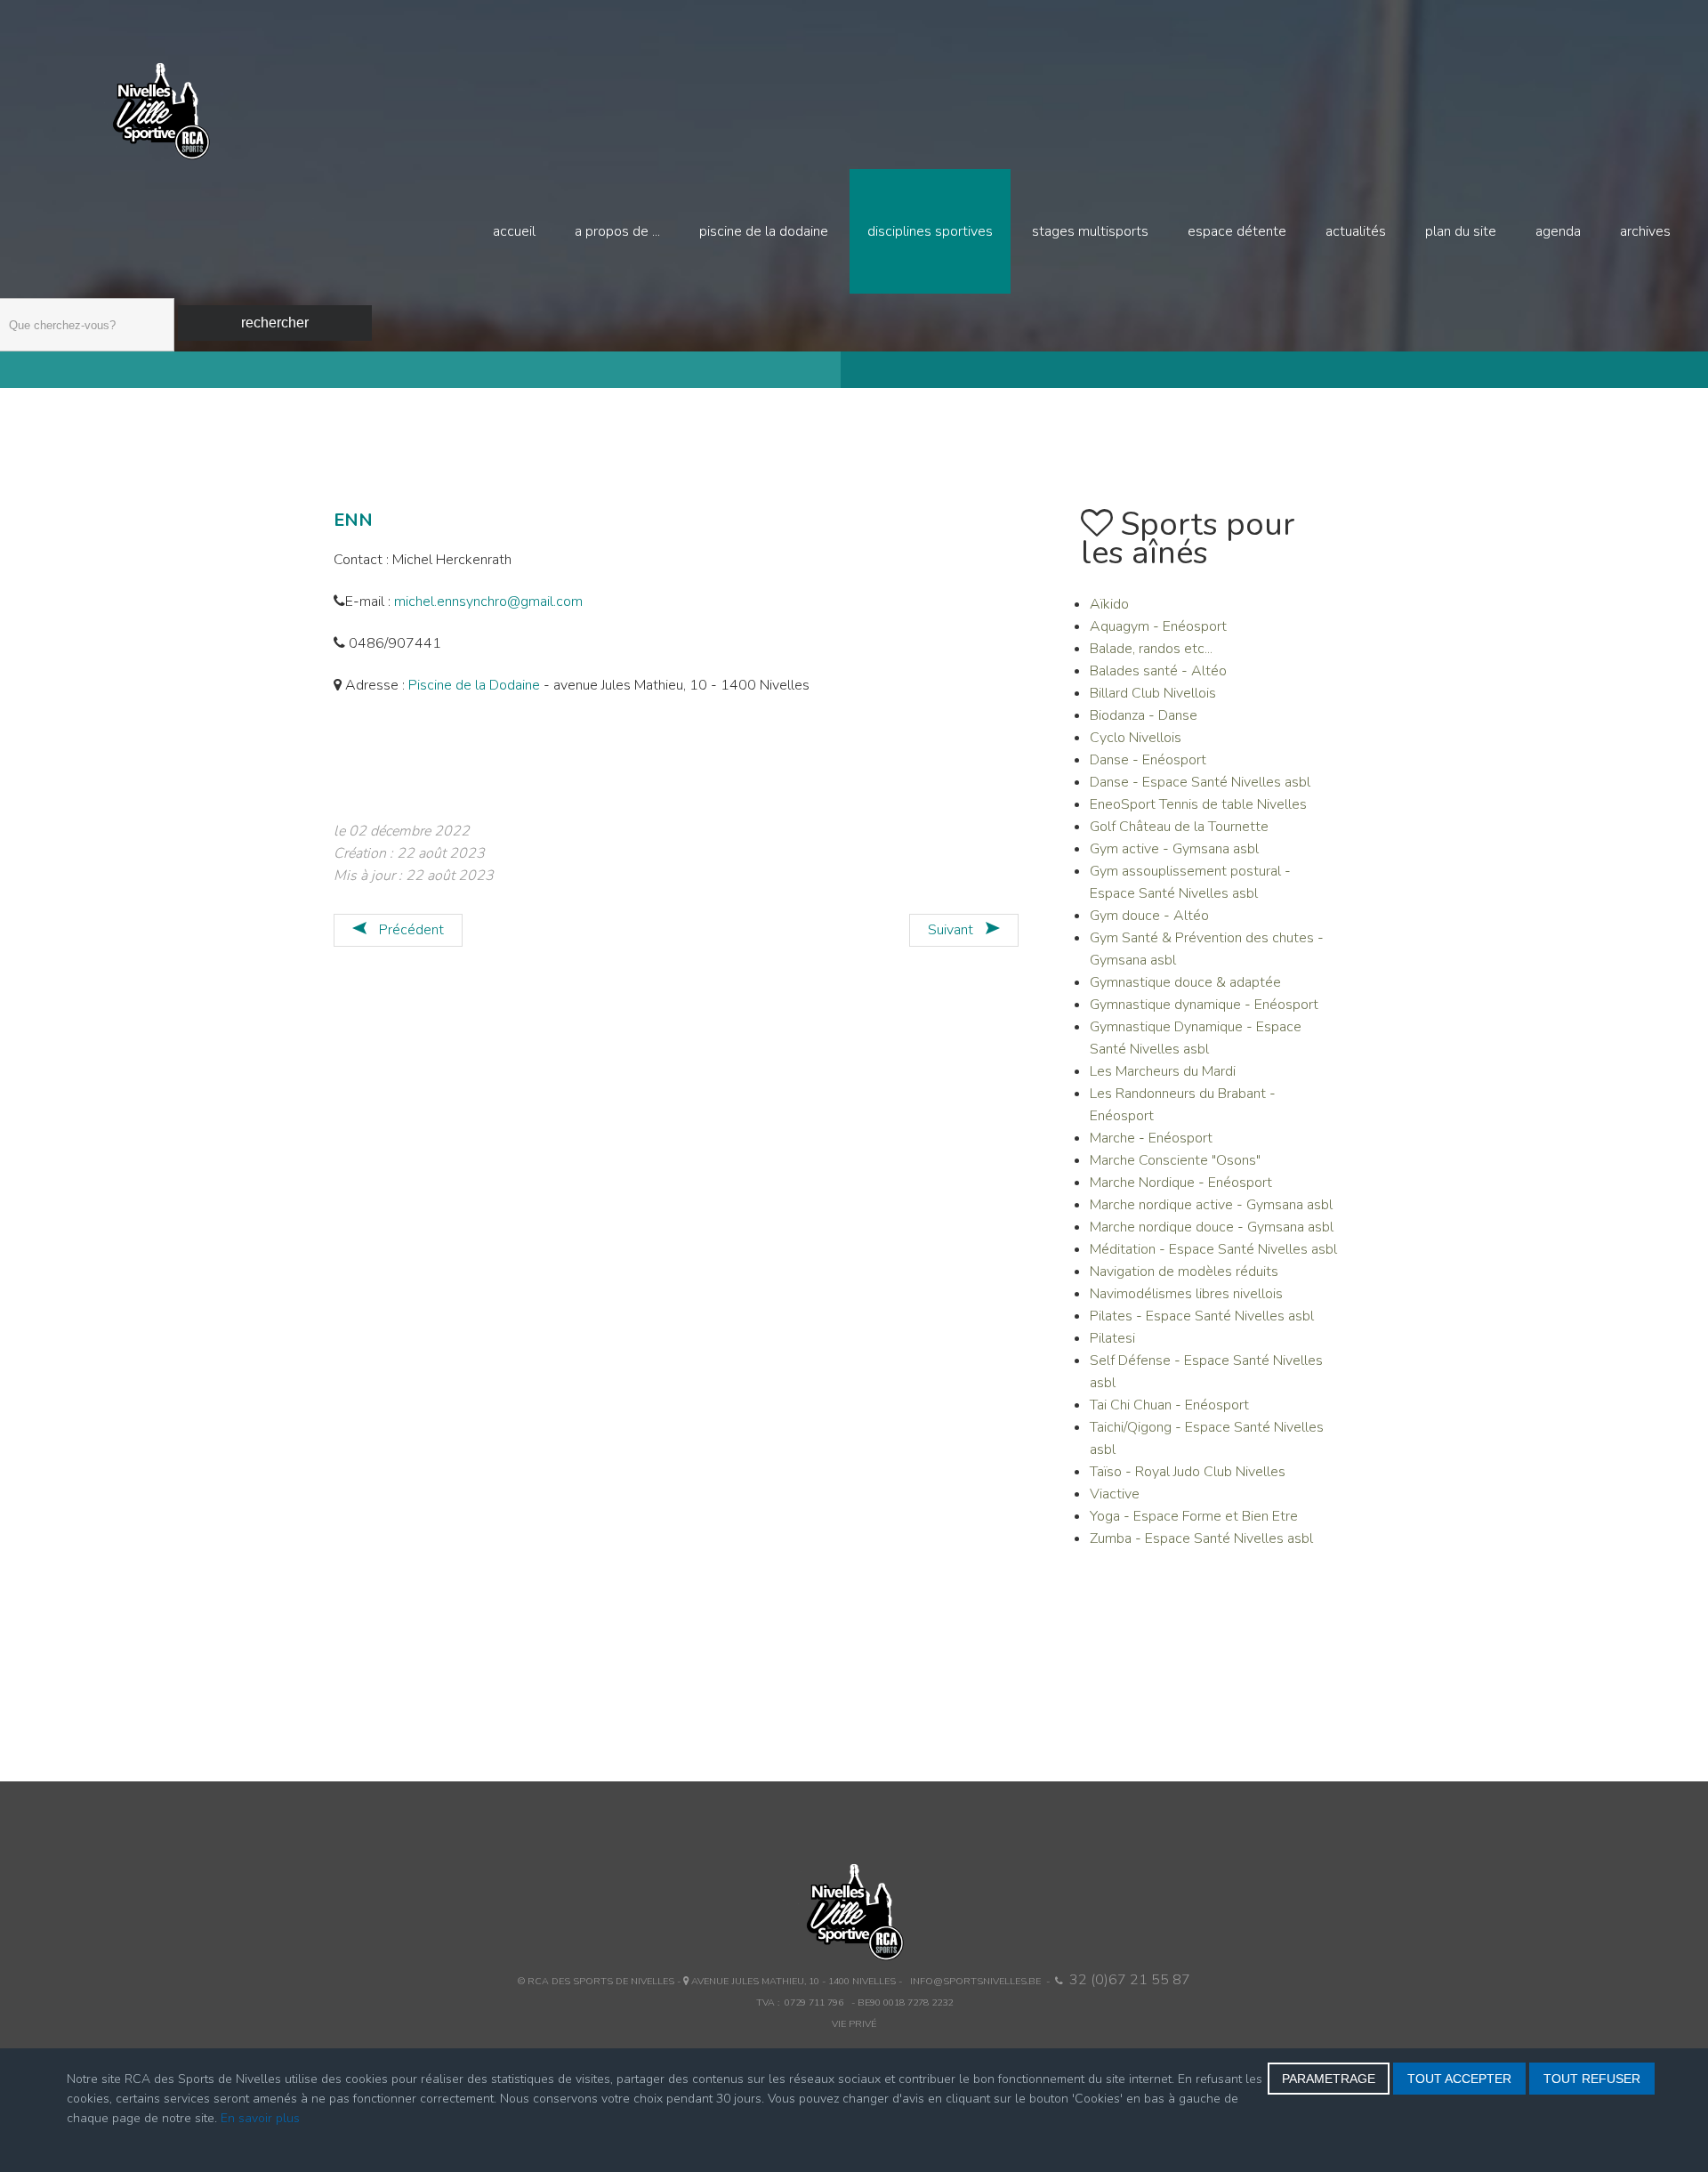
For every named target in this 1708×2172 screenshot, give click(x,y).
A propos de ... (617, 231)
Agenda (1558, 231)
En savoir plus (260, 2118)
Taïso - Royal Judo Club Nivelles (1188, 1472)
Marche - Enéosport (1151, 1138)
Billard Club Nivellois (1153, 693)
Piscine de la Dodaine (764, 231)
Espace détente (1237, 231)
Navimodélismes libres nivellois (1186, 1294)
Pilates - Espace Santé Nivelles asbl (1202, 1316)
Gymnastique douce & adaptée (1185, 982)
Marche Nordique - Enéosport (1181, 1183)
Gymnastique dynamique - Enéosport (1204, 1005)
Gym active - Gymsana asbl (1174, 849)
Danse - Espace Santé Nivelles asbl (1200, 782)
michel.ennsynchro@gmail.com (488, 602)
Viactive (1115, 1494)
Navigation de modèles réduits (1184, 1272)
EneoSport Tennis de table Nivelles (1198, 804)
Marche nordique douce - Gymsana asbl (1212, 1227)
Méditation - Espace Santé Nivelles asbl (1213, 1249)
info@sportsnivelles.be (975, 1981)
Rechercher (275, 323)
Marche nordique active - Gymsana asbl (1211, 1205)
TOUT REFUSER (1592, 2079)
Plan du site (1461, 231)
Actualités (1356, 231)
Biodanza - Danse (1144, 715)
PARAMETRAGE (1329, 2079)
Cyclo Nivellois (1136, 738)
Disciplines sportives (930, 231)
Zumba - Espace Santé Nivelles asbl (1201, 1538)
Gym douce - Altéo (1149, 916)
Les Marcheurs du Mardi (1163, 1071)
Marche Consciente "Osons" (1175, 1160)
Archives (1645, 231)
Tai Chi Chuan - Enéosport (1169, 1405)
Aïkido (1109, 604)
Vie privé (854, 2024)
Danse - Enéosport (1148, 760)
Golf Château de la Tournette (1179, 827)
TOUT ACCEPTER (1459, 2079)
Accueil (514, 231)
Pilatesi (1112, 1338)
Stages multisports (1090, 231)
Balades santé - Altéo (1158, 671)
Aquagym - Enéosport (1158, 626)
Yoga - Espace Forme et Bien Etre (1194, 1516)
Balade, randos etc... (1151, 649)
